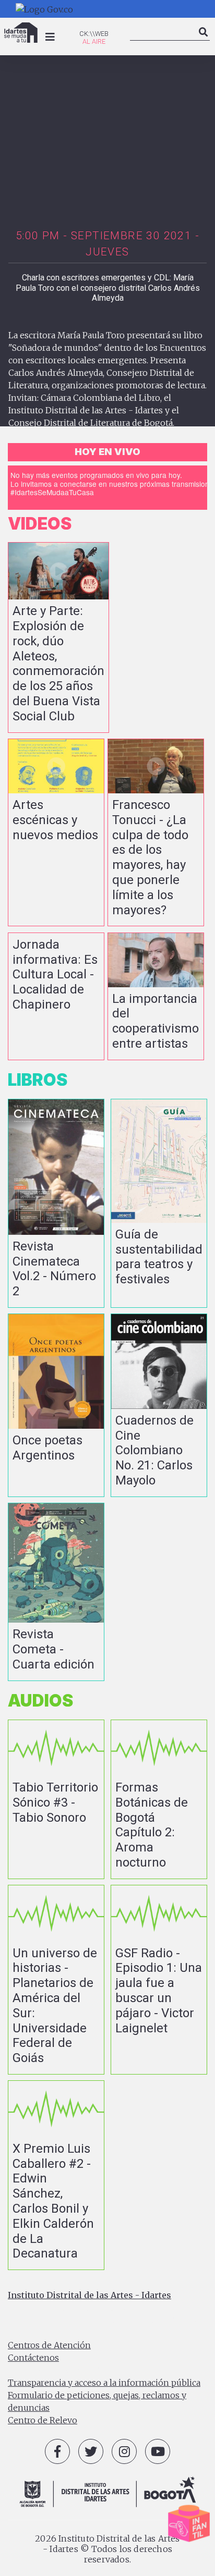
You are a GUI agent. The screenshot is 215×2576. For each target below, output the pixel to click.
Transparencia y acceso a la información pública (104, 2383)
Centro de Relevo (43, 2420)
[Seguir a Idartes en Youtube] (158, 2451)
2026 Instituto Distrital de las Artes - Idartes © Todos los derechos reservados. (107, 2549)
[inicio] (21, 33)
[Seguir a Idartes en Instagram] (124, 2451)
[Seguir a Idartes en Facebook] (57, 2451)
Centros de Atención (49, 2345)
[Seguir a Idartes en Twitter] (91, 2451)
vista (58, 637)
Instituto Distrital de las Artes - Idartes (89, 2295)
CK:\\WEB (94, 34)
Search (204, 41)
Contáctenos (33, 2358)
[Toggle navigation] (50, 37)
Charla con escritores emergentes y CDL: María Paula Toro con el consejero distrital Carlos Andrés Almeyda (108, 287)
